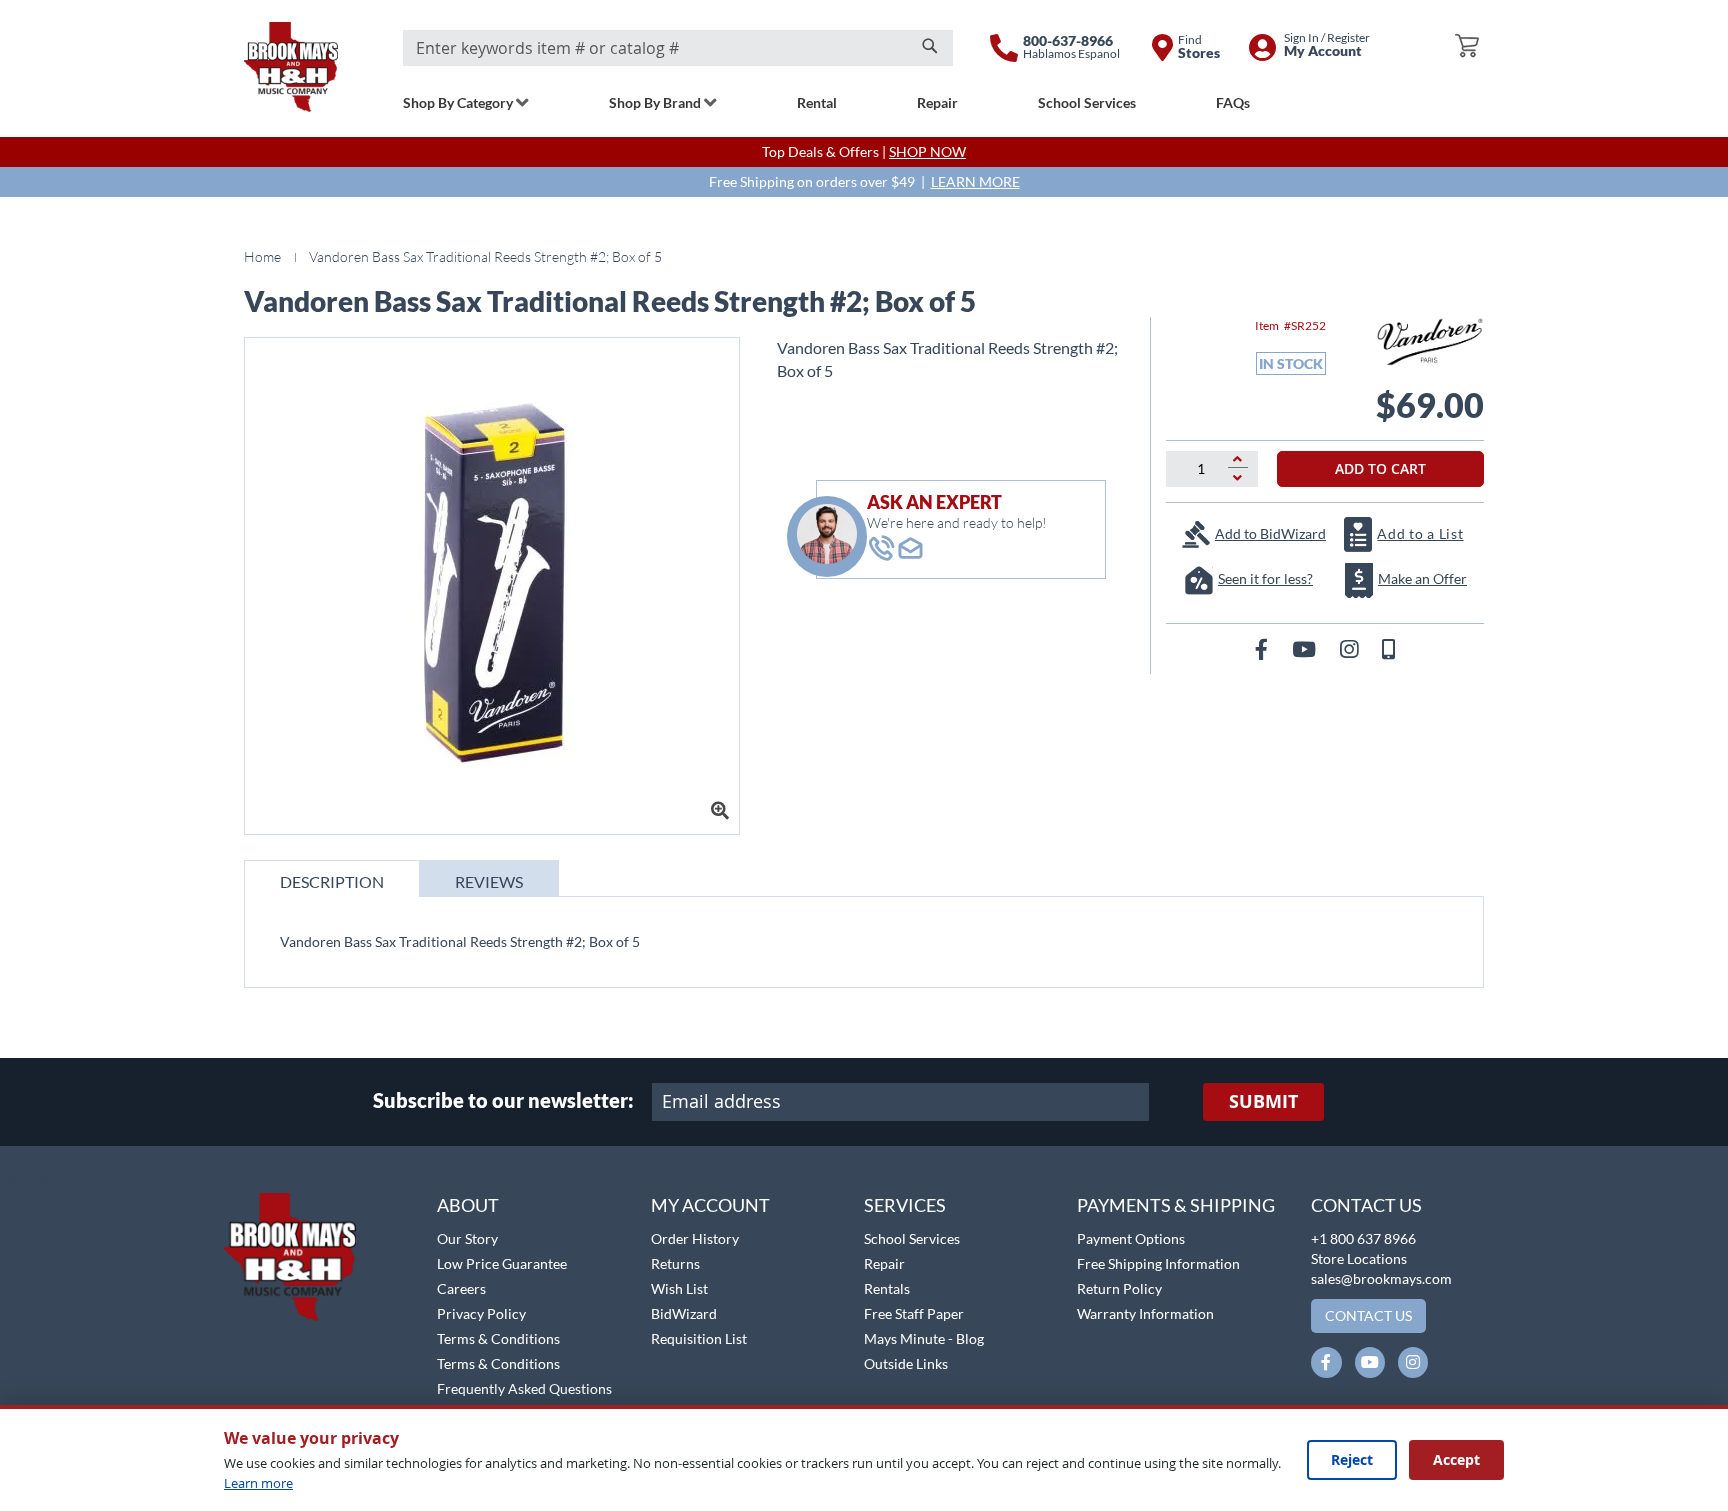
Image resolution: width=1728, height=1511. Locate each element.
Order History (695, 1238)
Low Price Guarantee (502, 1263)
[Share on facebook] (1263, 648)
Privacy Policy (481, 1313)
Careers (461, 1288)
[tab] (332, 878)
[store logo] (291, 67)
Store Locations (1359, 1258)
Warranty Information (1145, 1313)
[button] (67, 1182)
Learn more (258, 1483)
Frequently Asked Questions (524, 1388)
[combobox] (678, 48)
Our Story (467, 1238)
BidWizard (684, 1313)
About (468, 1205)
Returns (675, 1263)
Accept (1456, 1459)
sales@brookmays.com (1381, 1278)
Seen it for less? (1265, 578)
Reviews (489, 881)
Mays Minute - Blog (924, 1338)
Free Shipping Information (1158, 1263)
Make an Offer (1422, 578)
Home (262, 256)
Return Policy (1119, 1288)
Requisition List (699, 1338)
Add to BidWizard (1270, 533)
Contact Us (1366, 1205)
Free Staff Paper (914, 1313)
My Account (710, 1205)
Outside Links (906, 1363)
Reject (1352, 1459)
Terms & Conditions (498, 1338)
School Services (912, 1238)
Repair (884, 1263)
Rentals (887, 1288)
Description (332, 881)
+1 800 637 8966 (1363, 1238)
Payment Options (1131, 1238)
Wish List (679, 1288)
